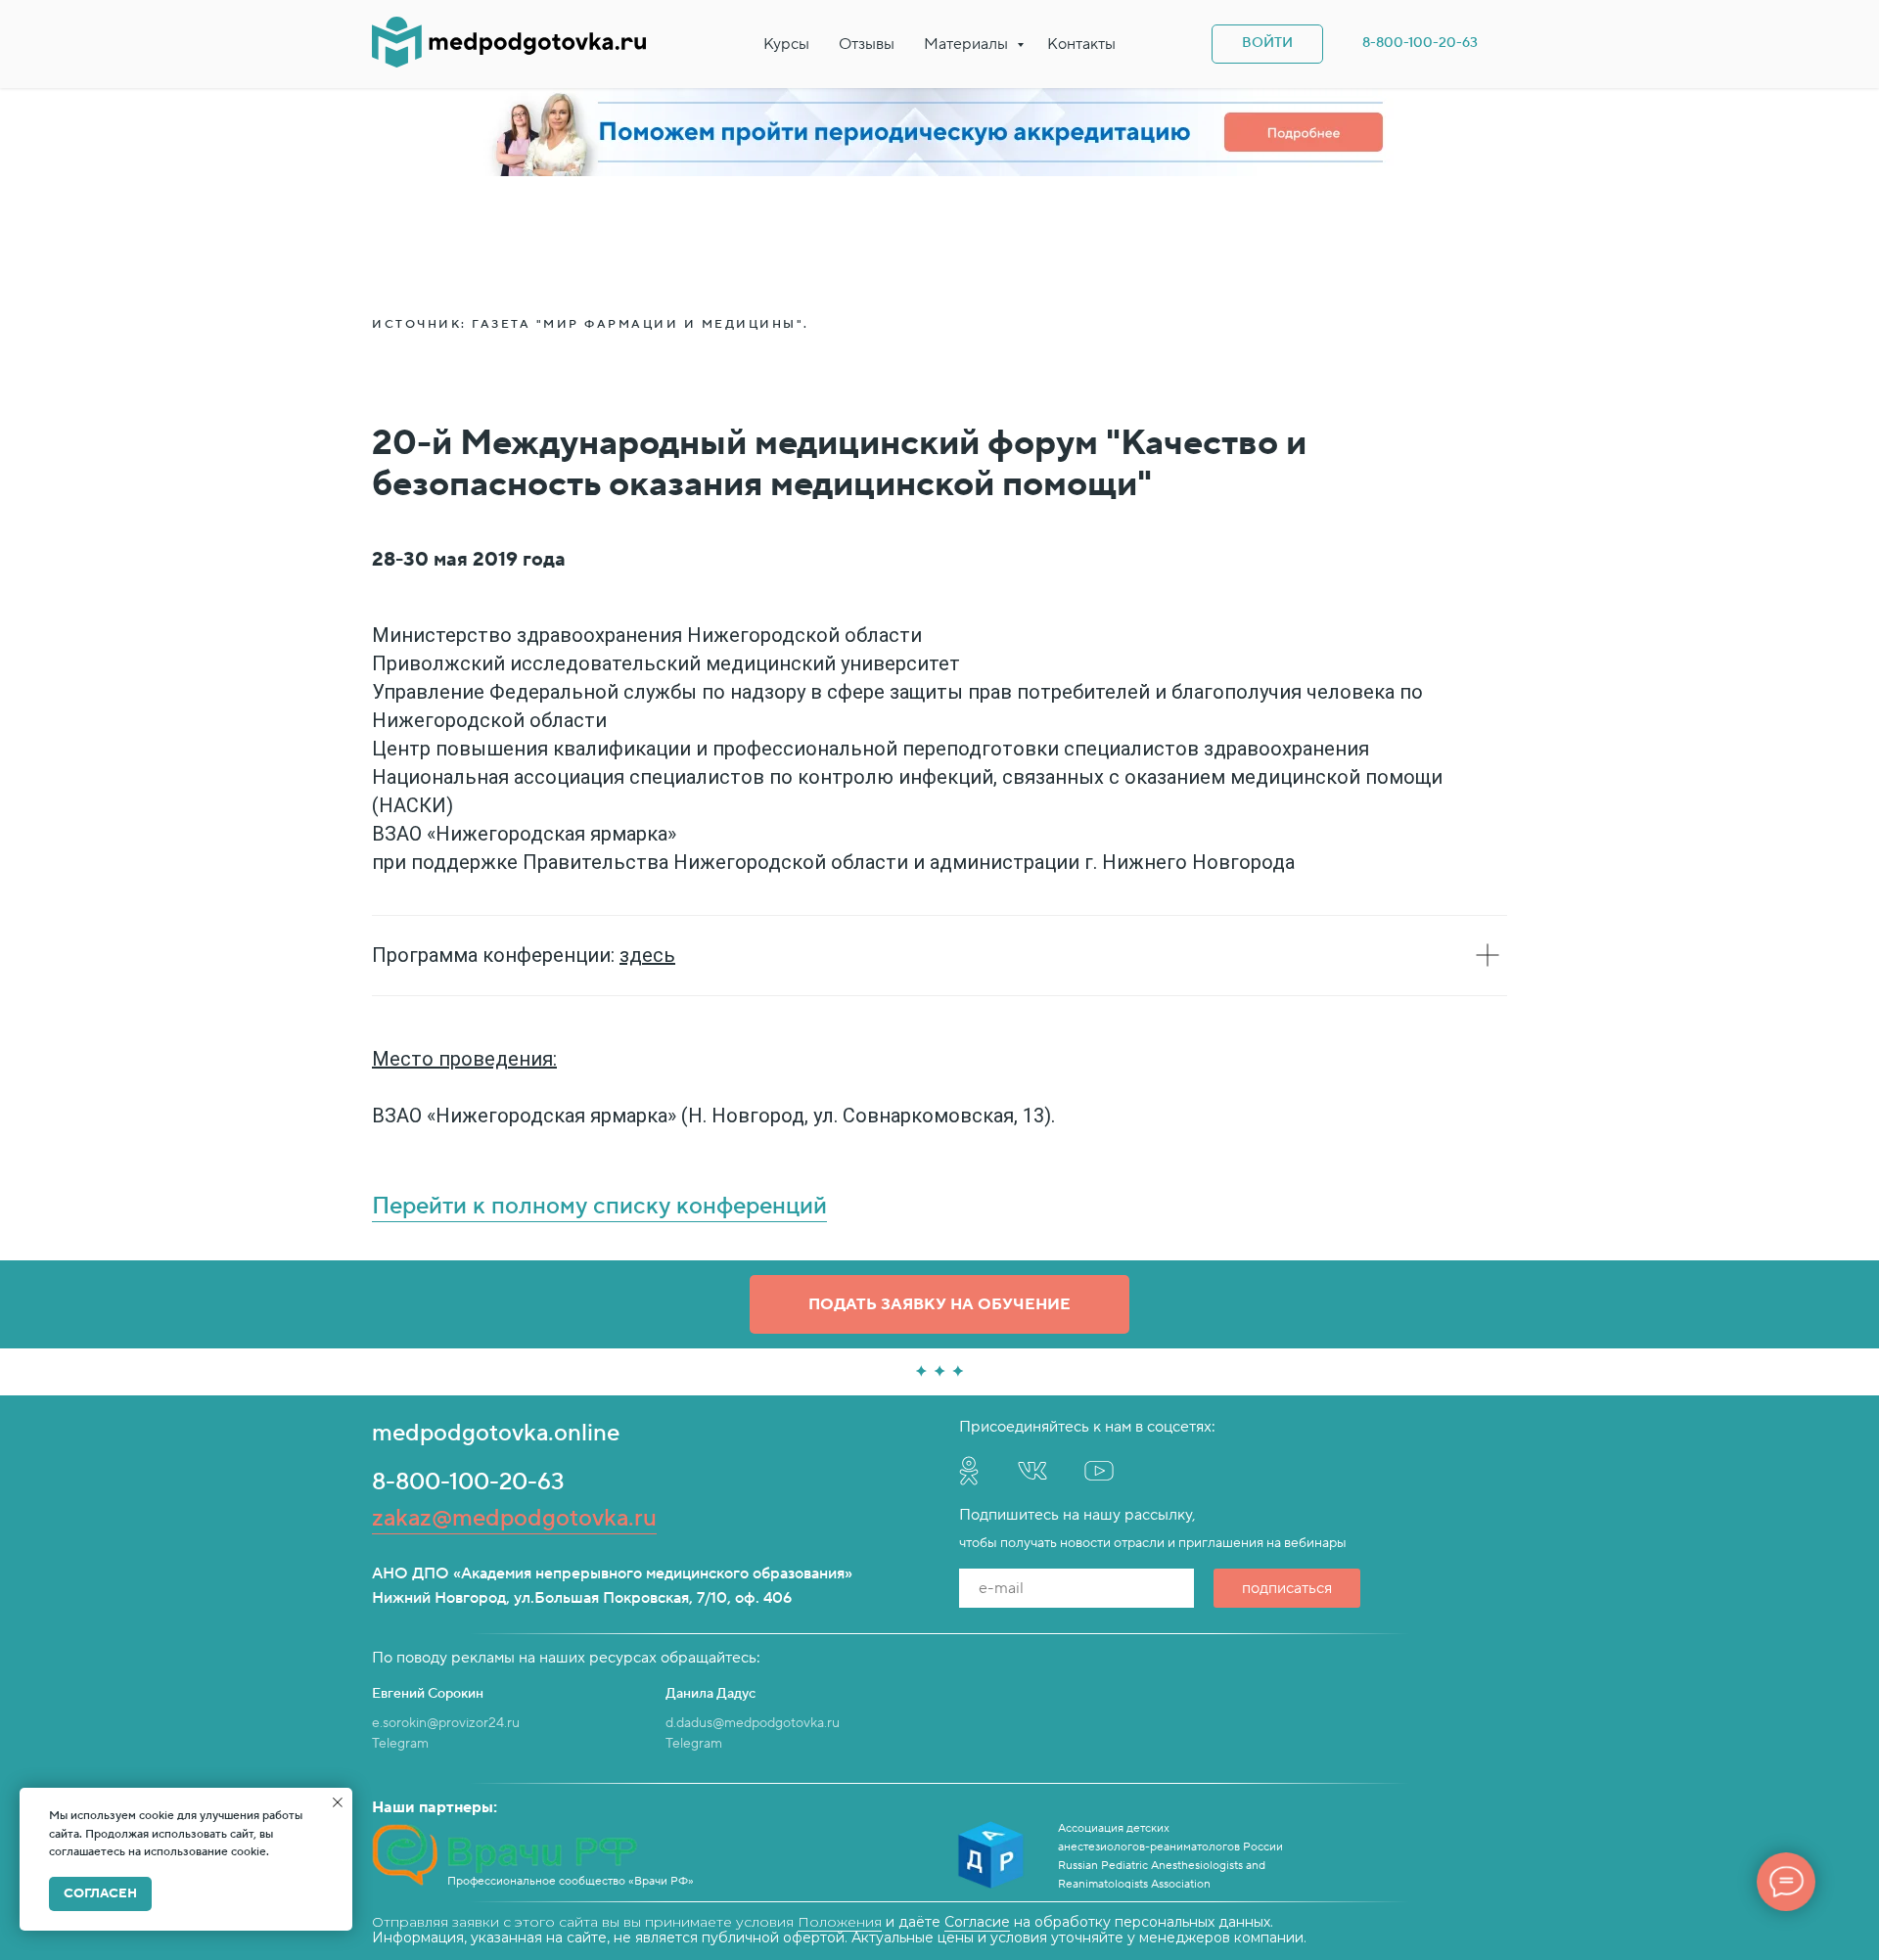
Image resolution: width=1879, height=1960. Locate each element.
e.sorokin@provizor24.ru (446, 1723)
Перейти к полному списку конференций (599, 1206)
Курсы (786, 44)
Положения (840, 1922)
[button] (939, 1304)
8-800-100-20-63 (468, 1482)
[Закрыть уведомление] (338, 1802)
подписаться (1287, 1588)
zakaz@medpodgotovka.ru (514, 1518)
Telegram (400, 1744)
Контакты (1081, 44)
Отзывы (867, 44)
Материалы (968, 44)
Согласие (977, 1922)
